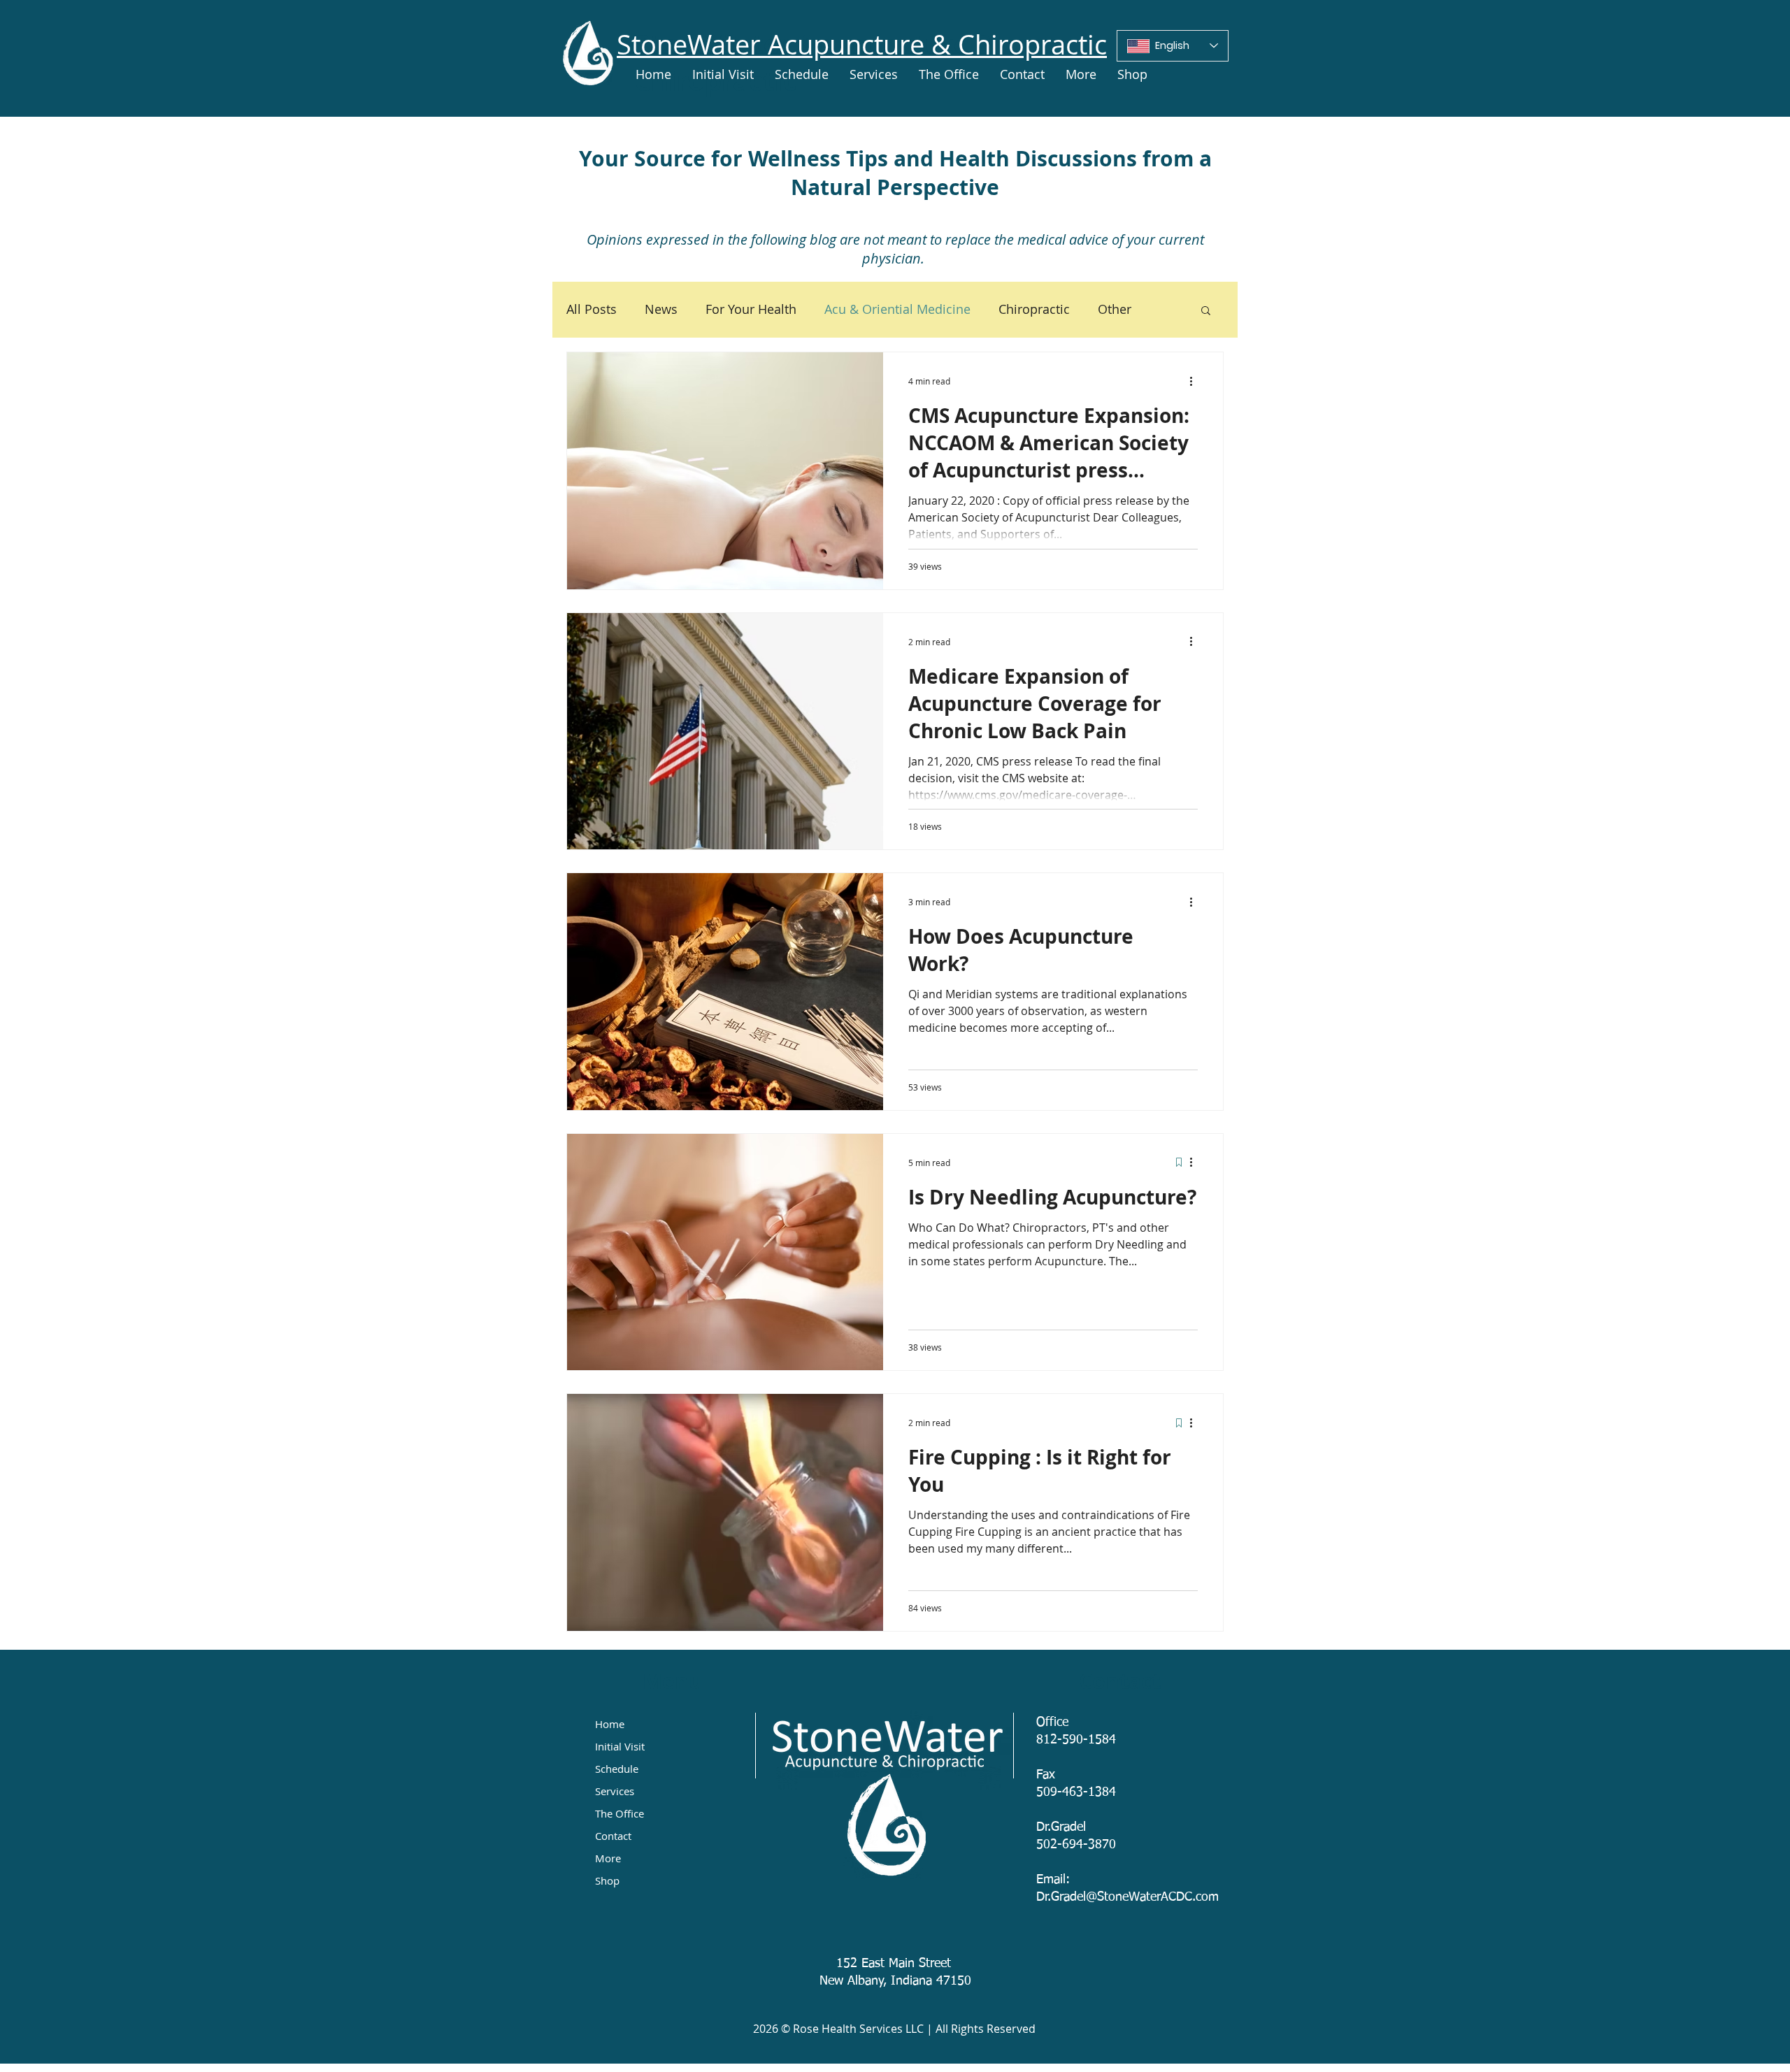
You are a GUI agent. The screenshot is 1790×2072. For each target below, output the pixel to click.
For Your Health (751, 309)
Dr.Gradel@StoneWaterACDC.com (1127, 1897)
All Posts (592, 309)
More (608, 1858)
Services (615, 1791)
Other (1115, 309)
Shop (607, 1880)
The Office (620, 1813)
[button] (1206, 311)
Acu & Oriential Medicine (897, 309)
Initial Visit (620, 1746)
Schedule (617, 1769)
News (661, 309)
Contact (613, 1836)
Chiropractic (1034, 309)
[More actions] (1196, 381)
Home (610, 1724)
